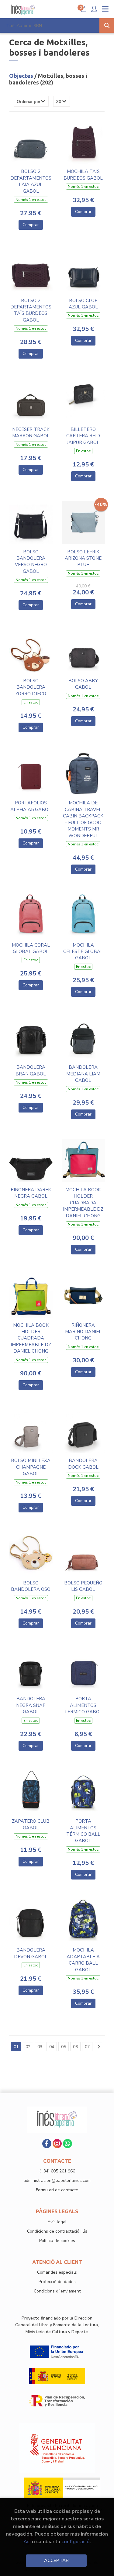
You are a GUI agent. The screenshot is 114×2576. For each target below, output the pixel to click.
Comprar (31, 225)
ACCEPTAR (56, 2561)
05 (64, 2047)
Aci (27, 2542)
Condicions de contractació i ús (57, 2231)
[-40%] (83, 522)
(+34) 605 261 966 (57, 2171)
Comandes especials (57, 2272)
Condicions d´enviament (57, 2291)
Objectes (22, 76)
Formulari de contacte (57, 2190)
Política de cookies (57, 2241)
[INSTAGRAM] (57, 2144)
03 (40, 2047)
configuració (76, 2542)
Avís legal (57, 2222)
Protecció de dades (57, 2282)
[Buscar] (107, 26)
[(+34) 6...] (67, 2144)
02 (28, 2047)
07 (87, 2047)
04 (52, 2047)
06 (75, 2047)
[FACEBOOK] (47, 2144)
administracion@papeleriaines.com (57, 2180)
